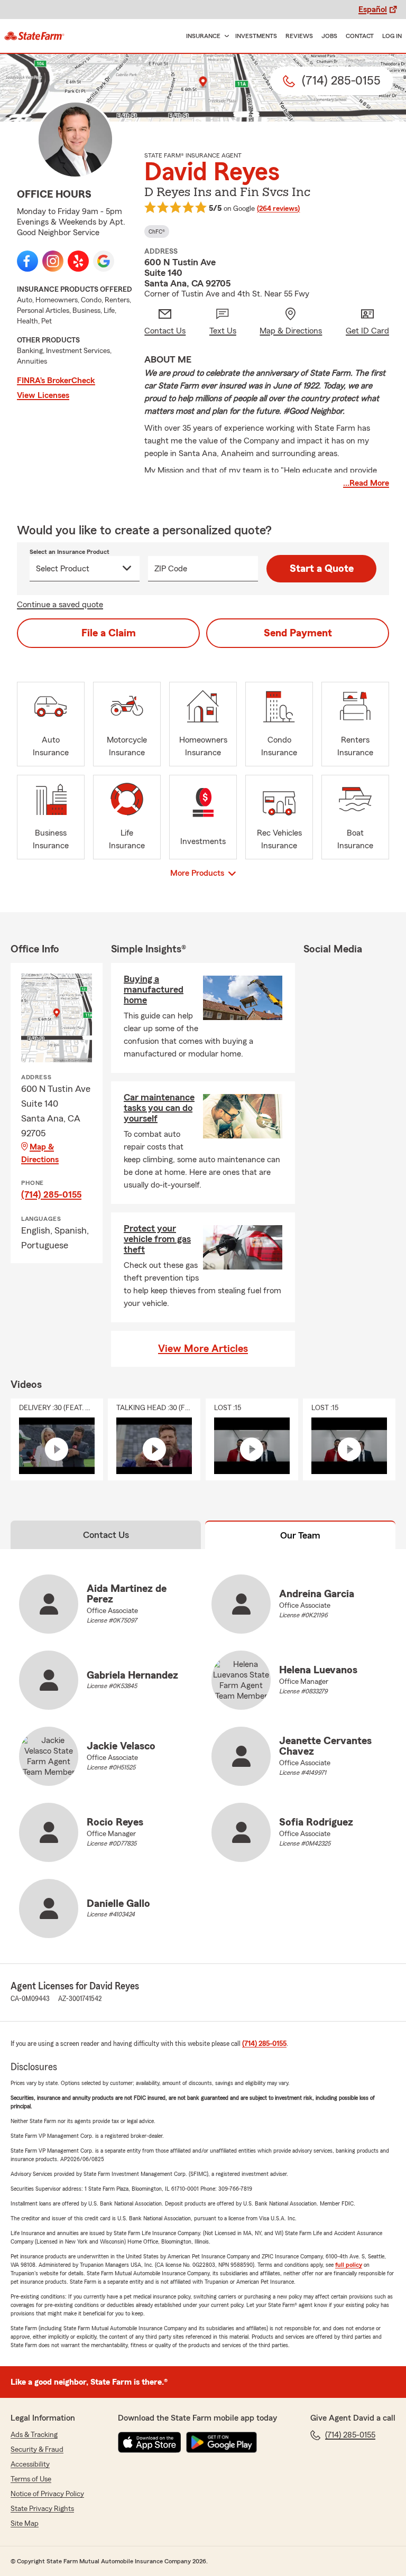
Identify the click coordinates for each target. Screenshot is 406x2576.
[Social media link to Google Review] (104, 261)
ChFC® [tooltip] (157, 231)
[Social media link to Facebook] (27, 261)
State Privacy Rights (42, 2509)
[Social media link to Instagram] (53, 261)
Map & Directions (40, 1153)
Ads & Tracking (34, 2435)
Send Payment (298, 633)
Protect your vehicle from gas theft (157, 1239)
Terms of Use (31, 2479)
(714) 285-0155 (51, 1194)
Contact (360, 36)
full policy (349, 2265)
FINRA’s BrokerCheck (56, 381)
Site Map (25, 2524)
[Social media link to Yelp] (78, 261)
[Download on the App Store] (150, 2442)
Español (373, 10)
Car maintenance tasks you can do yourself (159, 1108)
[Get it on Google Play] (222, 2442)
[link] (34, 36)
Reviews (299, 36)
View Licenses (43, 395)
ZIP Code (171, 569)
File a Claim (109, 633)
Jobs (329, 36)
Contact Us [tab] (106, 1535)
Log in (392, 36)
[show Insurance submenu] (225, 36)
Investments (256, 36)
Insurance (203, 36)
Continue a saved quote (60, 605)
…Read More (366, 483)
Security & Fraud (37, 2450)
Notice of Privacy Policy (47, 2494)
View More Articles (203, 1349)
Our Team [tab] (300, 1535)
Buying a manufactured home (154, 989)
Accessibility (30, 2464)
